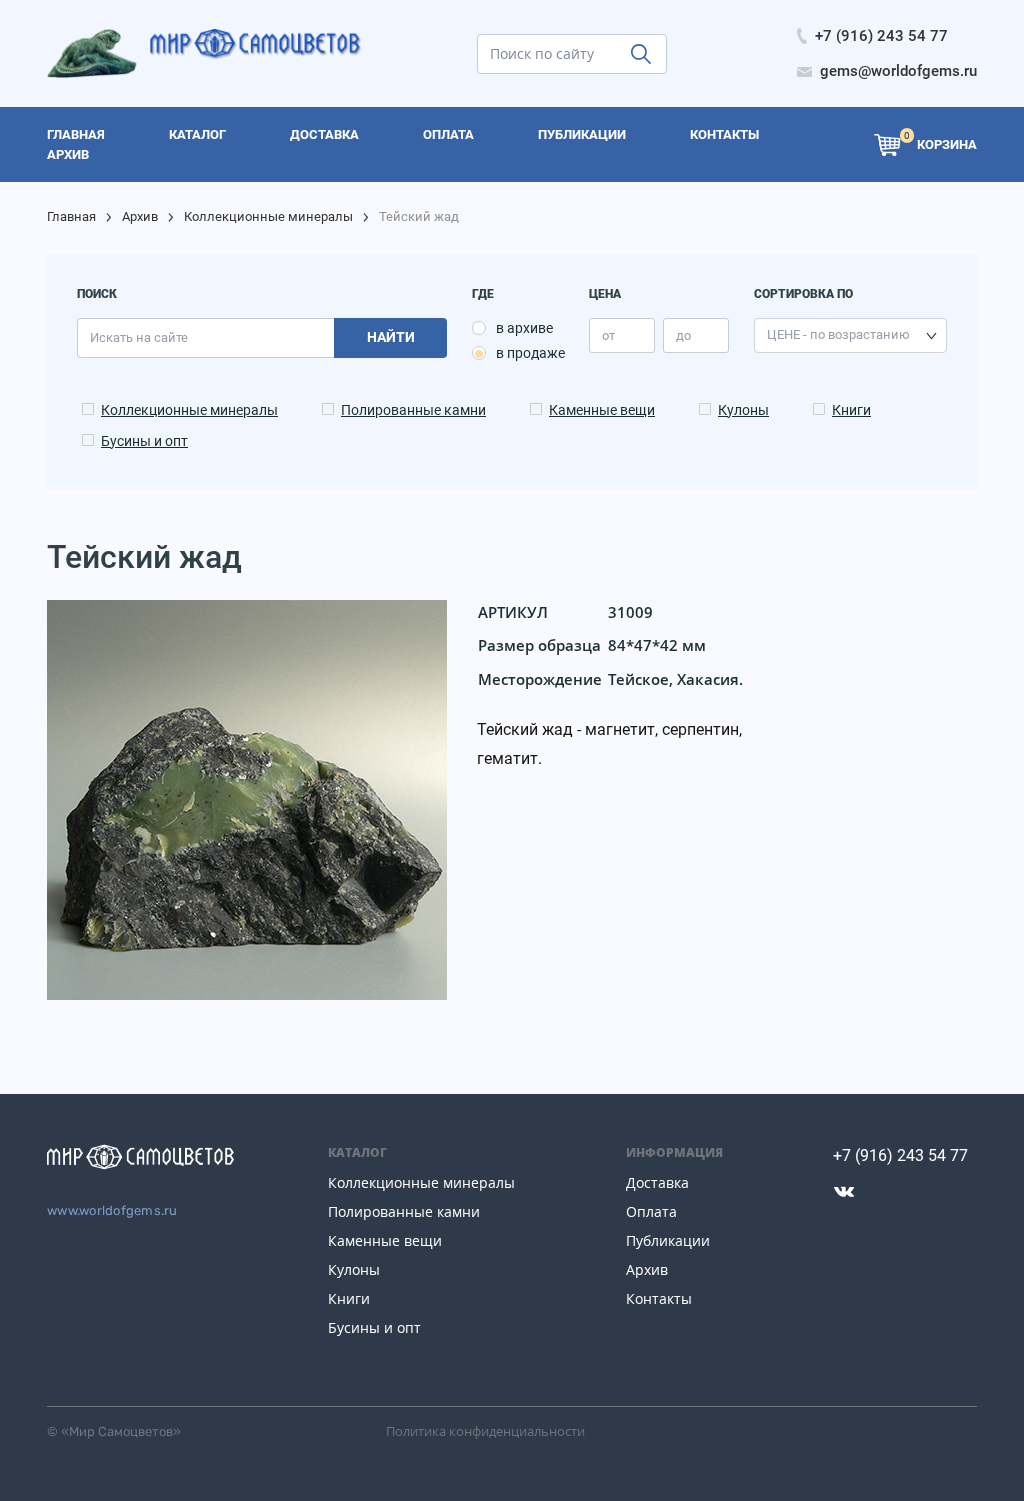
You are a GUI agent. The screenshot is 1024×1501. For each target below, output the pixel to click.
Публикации (668, 1240)
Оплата (651, 1211)
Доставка (657, 1182)
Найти (391, 337)
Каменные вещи (602, 410)
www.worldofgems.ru (112, 1210)
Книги (851, 410)
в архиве (524, 328)
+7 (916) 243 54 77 (900, 1155)
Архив (140, 216)
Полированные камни (413, 410)
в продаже (530, 353)
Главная (71, 216)
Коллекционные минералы (268, 216)
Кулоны (743, 410)
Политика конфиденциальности (485, 1431)
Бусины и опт (144, 441)
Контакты (659, 1298)
